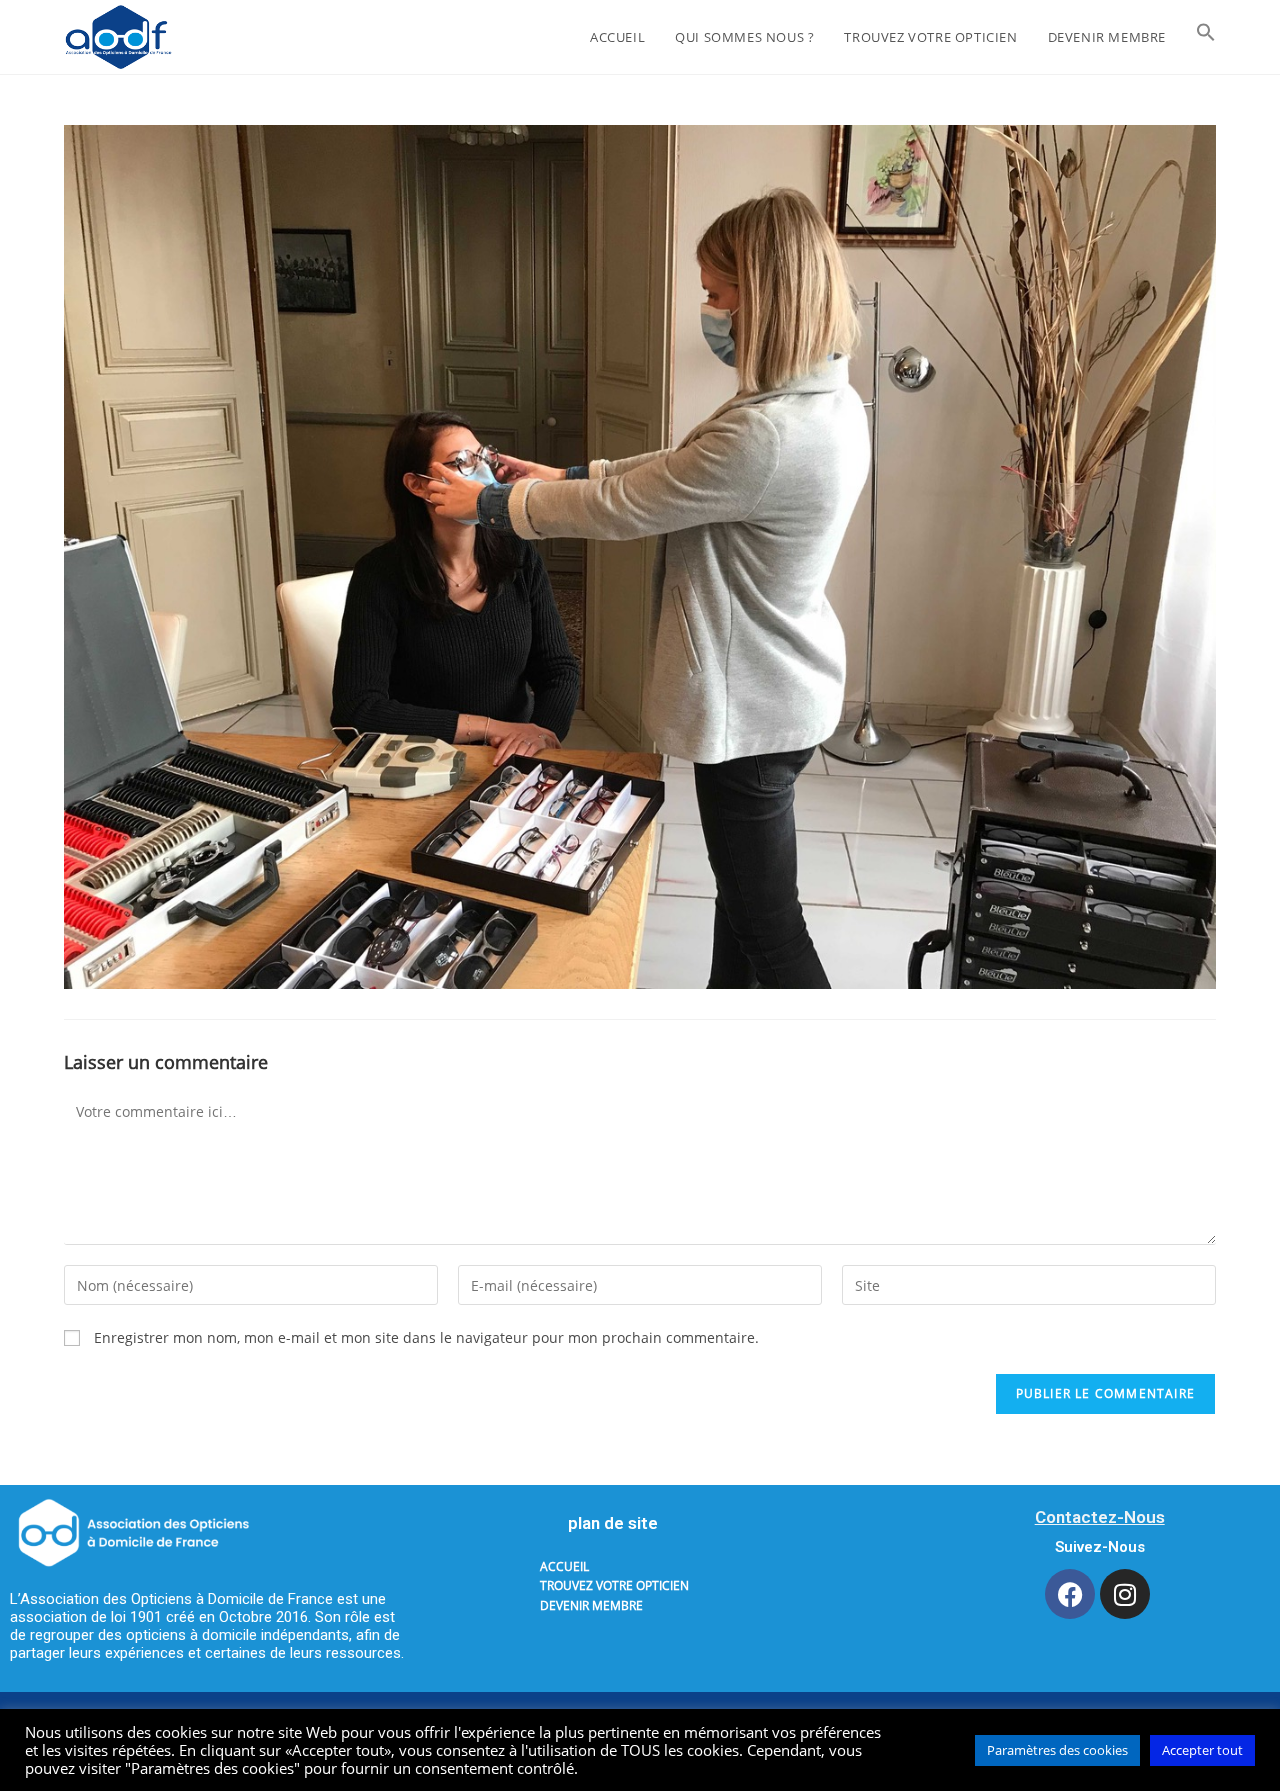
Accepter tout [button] (1202, 1750)
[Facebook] (1070, 1594)
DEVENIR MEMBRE (591, 1605)
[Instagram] (1125, 1594)
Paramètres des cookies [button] (1057, 1750)
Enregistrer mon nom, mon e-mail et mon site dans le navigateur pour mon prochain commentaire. (426, 1337)
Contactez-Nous (1100, 1517)
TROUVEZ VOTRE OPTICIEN (614, 1585)
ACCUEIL (564, 1566)
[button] (1206, 37)
